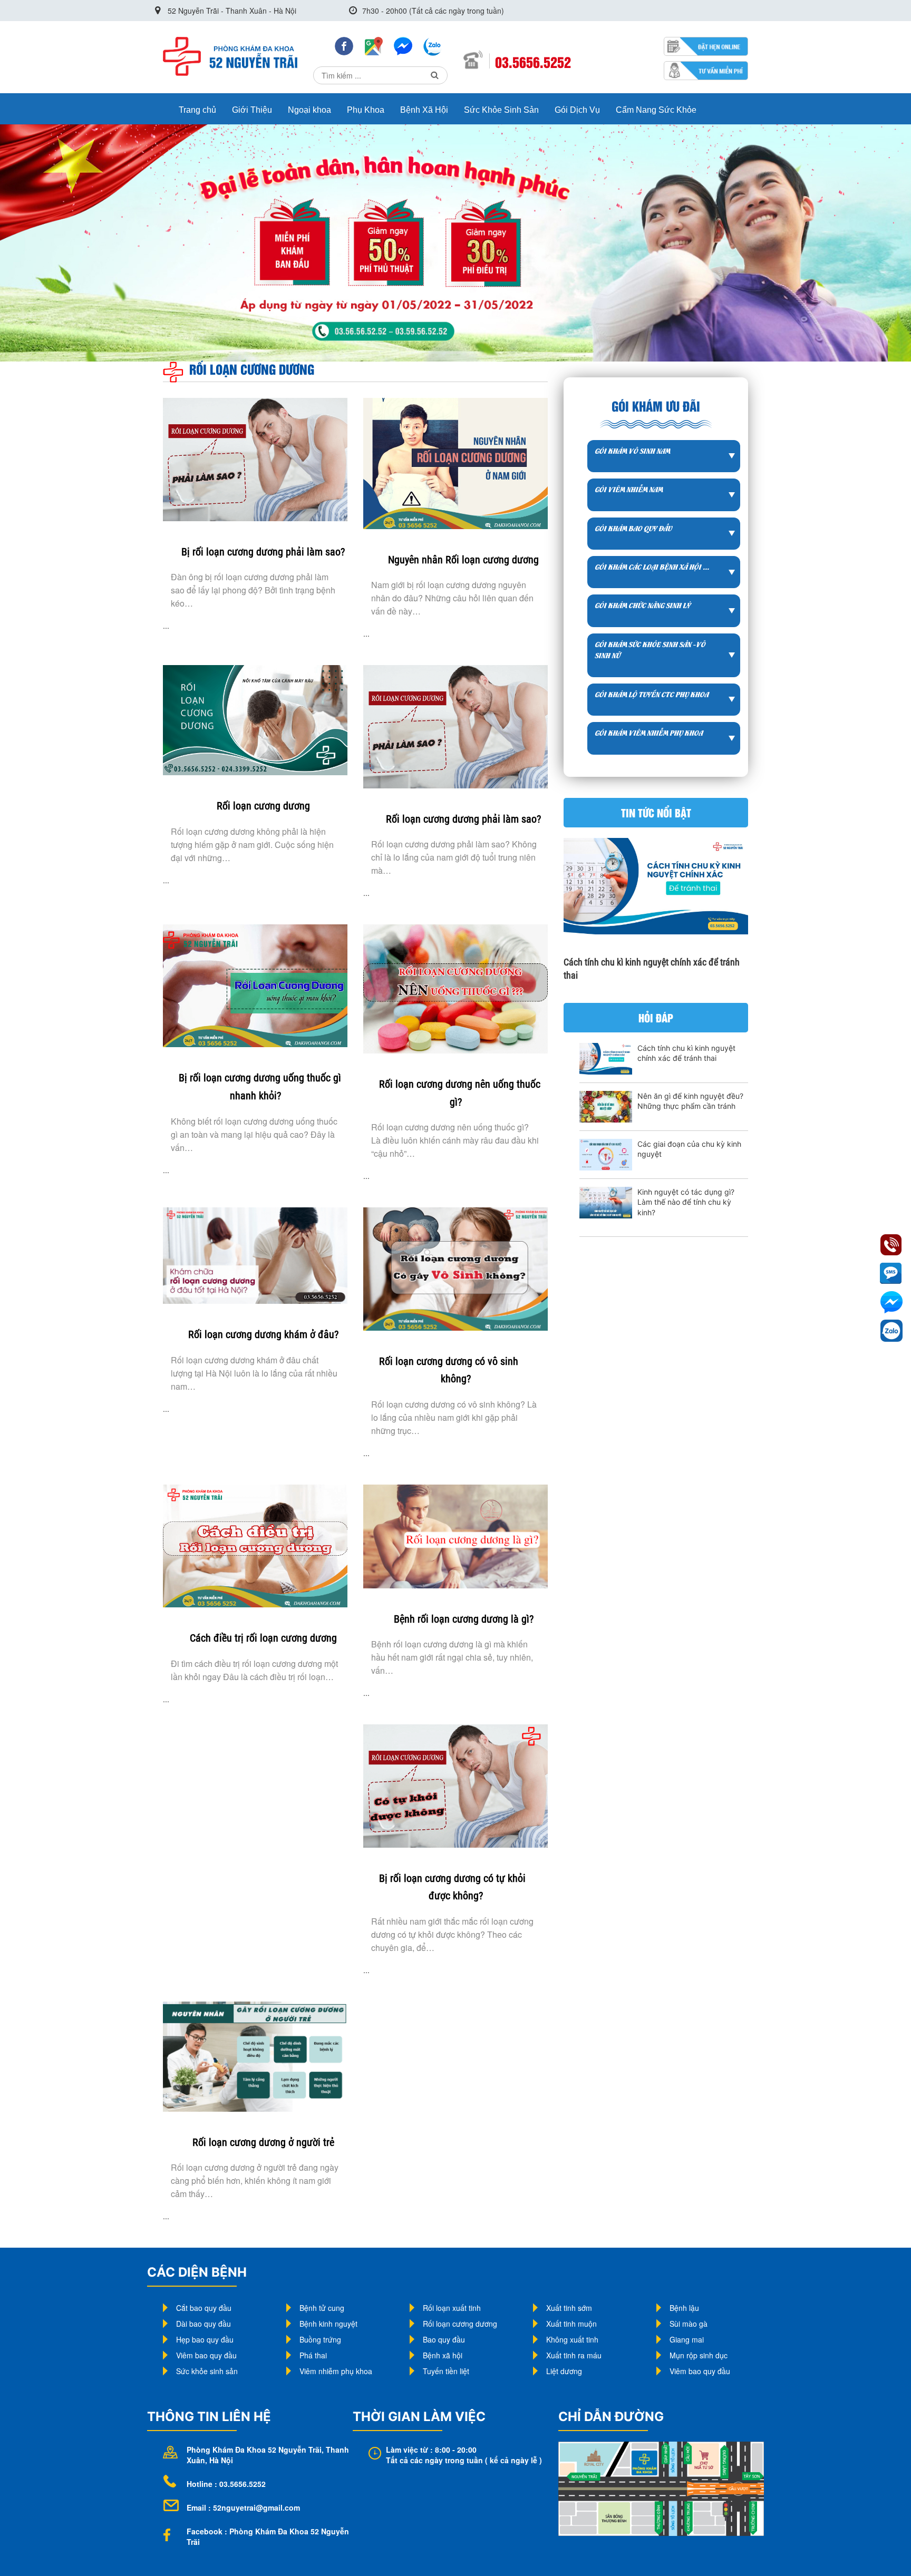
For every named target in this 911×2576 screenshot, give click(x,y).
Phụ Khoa (366, 110)
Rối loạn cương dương (263, 806)
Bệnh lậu (684, 2308)
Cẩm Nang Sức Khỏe (656, 110)
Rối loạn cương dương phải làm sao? (463, 819)
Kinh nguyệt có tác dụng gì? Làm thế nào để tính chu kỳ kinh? (686, 1202)
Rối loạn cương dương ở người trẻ (263, 2142)
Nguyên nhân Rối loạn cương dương (463, 560)
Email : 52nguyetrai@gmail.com (243, 2507)
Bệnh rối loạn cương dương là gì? (464, 1619)
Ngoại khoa (309, 110)
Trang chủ (197, 110)
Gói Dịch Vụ (577, 110)
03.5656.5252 (533, 62)
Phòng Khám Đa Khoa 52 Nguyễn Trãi (254, 2450)
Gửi (434, 75)
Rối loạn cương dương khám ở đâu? (263, 1334)
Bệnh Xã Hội (424, 110)
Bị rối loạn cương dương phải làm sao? (263, 552)
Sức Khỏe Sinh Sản (501, 110)
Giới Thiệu (252, 110)
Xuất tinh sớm (569, 2308)
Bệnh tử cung (322, 2308)
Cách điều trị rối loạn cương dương (263, 1638)
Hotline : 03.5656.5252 (226, 2484)
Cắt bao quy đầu (204, 2308)
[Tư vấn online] (403, 45)
